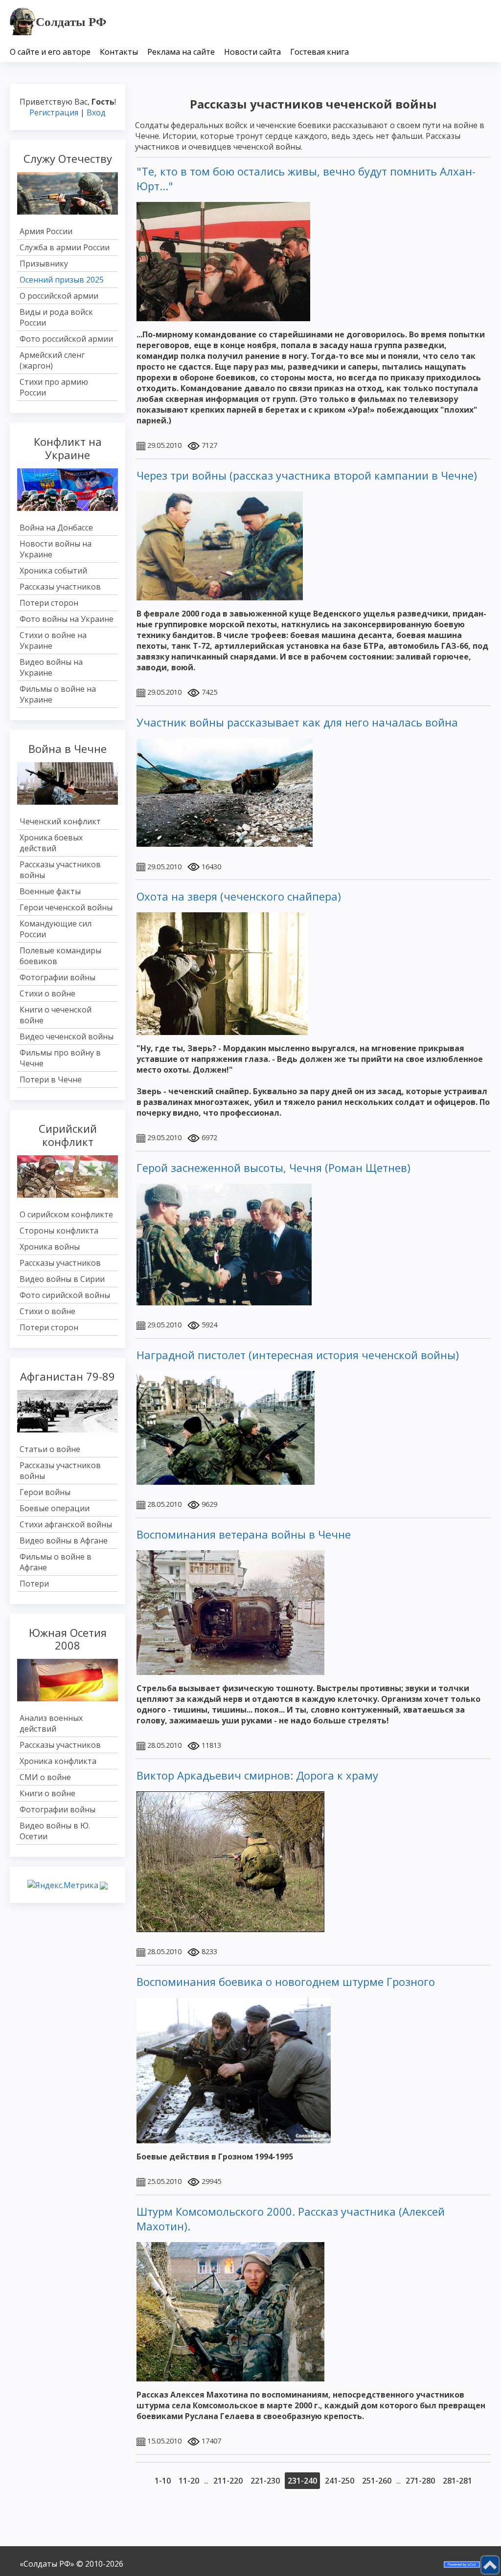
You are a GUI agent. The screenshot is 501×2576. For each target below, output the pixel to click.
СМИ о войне (45, 1777)
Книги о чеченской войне (56, 1015)
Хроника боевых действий (51, 843)
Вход (96, 112)
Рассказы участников (60, 587)
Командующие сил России (56, 929)
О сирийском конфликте (66, 1214)
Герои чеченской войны (66, 907)
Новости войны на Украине (56, 549)
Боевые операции (55, 1508)
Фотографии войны (57, 977)
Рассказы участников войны (60, 870)
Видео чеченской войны (67, 1036)
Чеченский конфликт (60, 821)
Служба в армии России (65, 247)
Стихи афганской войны (66, 1524)
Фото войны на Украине (67, 619)
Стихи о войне (47, 993)
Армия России (46, 231)
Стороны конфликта (59, 1231)
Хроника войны (50, 1247)
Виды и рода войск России (56, 317)
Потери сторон (49, 603)
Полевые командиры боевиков (60, 956)
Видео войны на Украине (51, 667)
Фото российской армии (66, 339)
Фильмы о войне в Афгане (56, 1562)
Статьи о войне (50, 1449)
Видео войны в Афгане (64, 1541)
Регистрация (54, 112)
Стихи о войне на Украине (53, 640)
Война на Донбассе (56, 528)
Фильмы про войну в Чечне (60, 1058)
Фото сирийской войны (65, 1295)
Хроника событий (53, 571)
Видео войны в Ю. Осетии (55, 1831)
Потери (34, 1584)
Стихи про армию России (54, 387)
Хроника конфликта (58, 1761)
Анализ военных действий (51, 1723)
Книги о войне (47, 1793)
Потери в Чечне (51, 1079)
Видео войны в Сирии (62, 1279)
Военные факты (50, 891)
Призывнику (44, 264)
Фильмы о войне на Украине (58, 694)
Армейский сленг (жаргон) (52, 360)
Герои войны (45, 1492)
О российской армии (59, 296)
